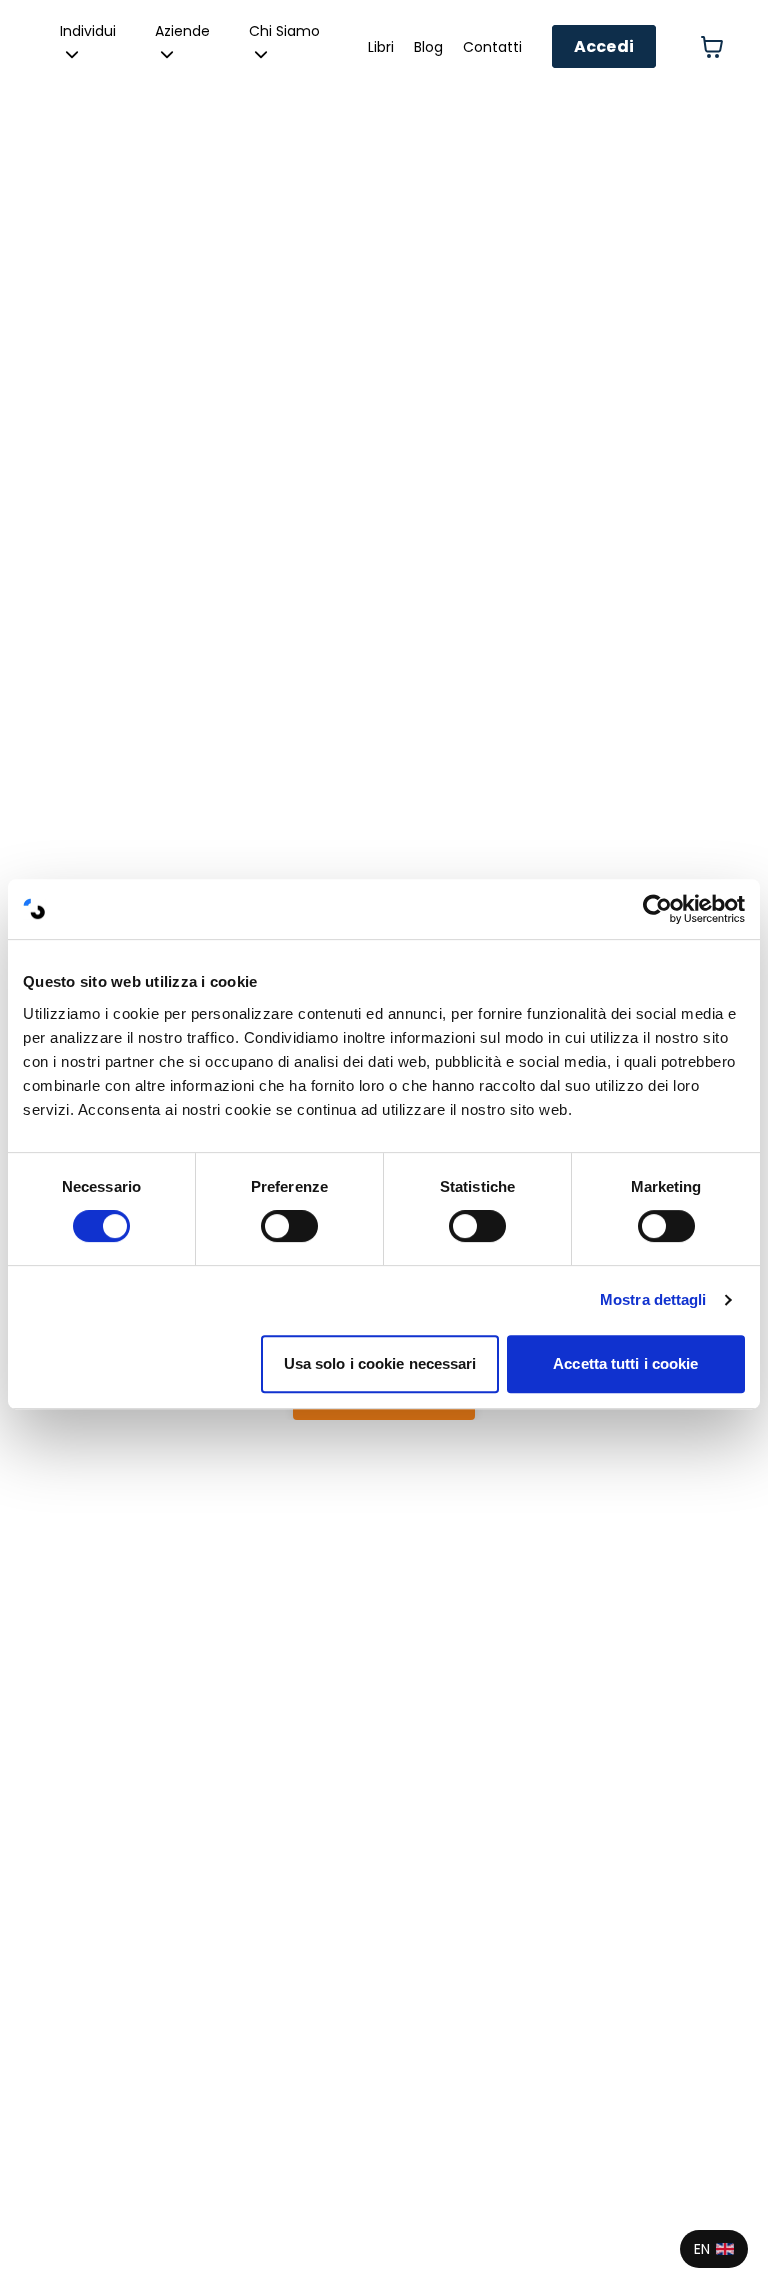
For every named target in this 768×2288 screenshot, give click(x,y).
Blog (428, 47)
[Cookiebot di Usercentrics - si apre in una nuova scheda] (657, 909)
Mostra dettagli (653, 1299)
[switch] (289, 1226)
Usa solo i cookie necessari (380, 1363)
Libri (381, 47)
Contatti (492, 47)
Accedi (604, 46)
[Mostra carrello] (712, 47)
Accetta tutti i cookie (625, 1363)
